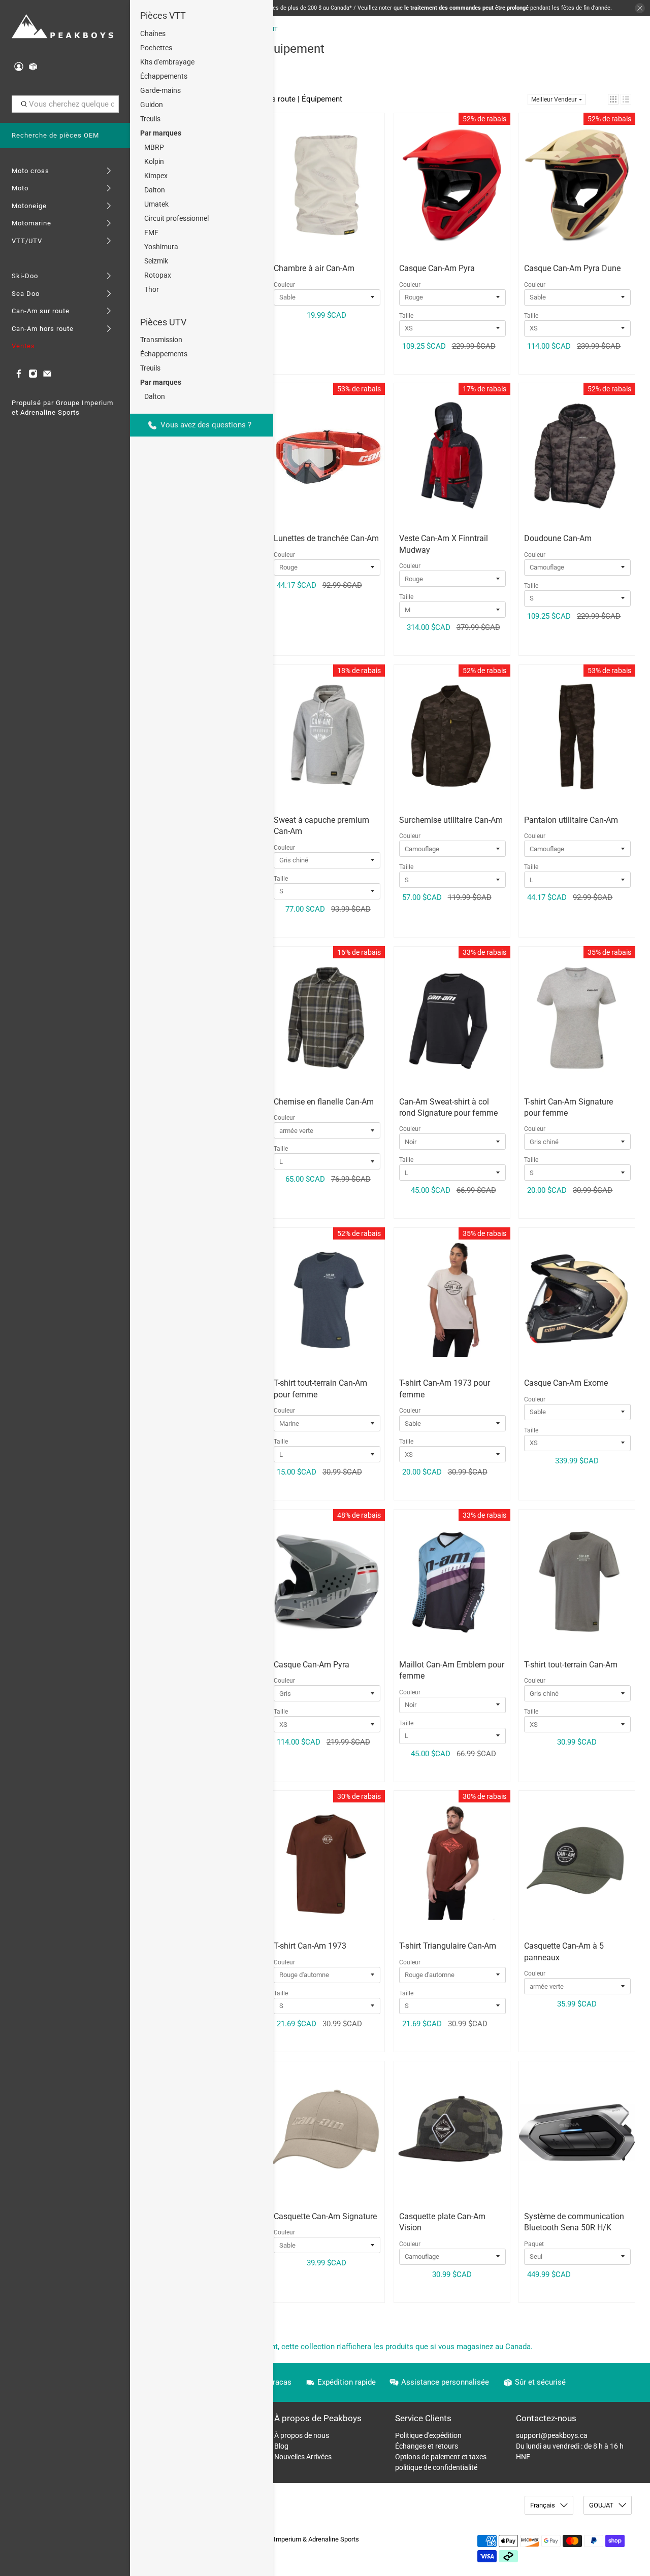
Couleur (284, 285)
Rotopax (158, 275)
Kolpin (154, 161)
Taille (406, 316)
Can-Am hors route (43, 329)
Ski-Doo (25, 276)
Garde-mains (160, 90)
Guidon (152, 105)
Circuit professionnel (176, 218)
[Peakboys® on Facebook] (19, 376)
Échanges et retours (427, 2446)
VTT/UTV (27, 241)
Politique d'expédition (428, 2435)
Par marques (161, 133)
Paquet (534, 2244)
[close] (640, 8)
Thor (152, 289)
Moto (20, 188)
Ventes (23, 346)
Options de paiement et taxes (441, 2457)
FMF (151, 232)
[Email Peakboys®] (47, 376)
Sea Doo (26, 294)
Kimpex (156, 176)
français (543, 2505)
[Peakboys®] (62, 27)
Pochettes (156, 48)
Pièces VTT (163, 15)
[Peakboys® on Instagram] (33, 376)
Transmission (161, 340)
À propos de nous (302, 2435)
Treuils (150, 119)
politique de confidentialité (436, 2467)
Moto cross (30, 171)
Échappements (164, 76)
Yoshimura (161, 247)
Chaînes (153, 34)
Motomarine (31, 223)
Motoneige (29, 206)
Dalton (155, 190)
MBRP (154, 147)
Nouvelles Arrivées (303, 2457)
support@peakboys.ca (552, 2435)
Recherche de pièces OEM (55, 135)
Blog (281, 2446)
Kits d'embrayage (167, 62)
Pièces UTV (163, 322)
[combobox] (65, 104)
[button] (613, 99)
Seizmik (156, 261)
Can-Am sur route (41, 311)
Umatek (156, 204)
